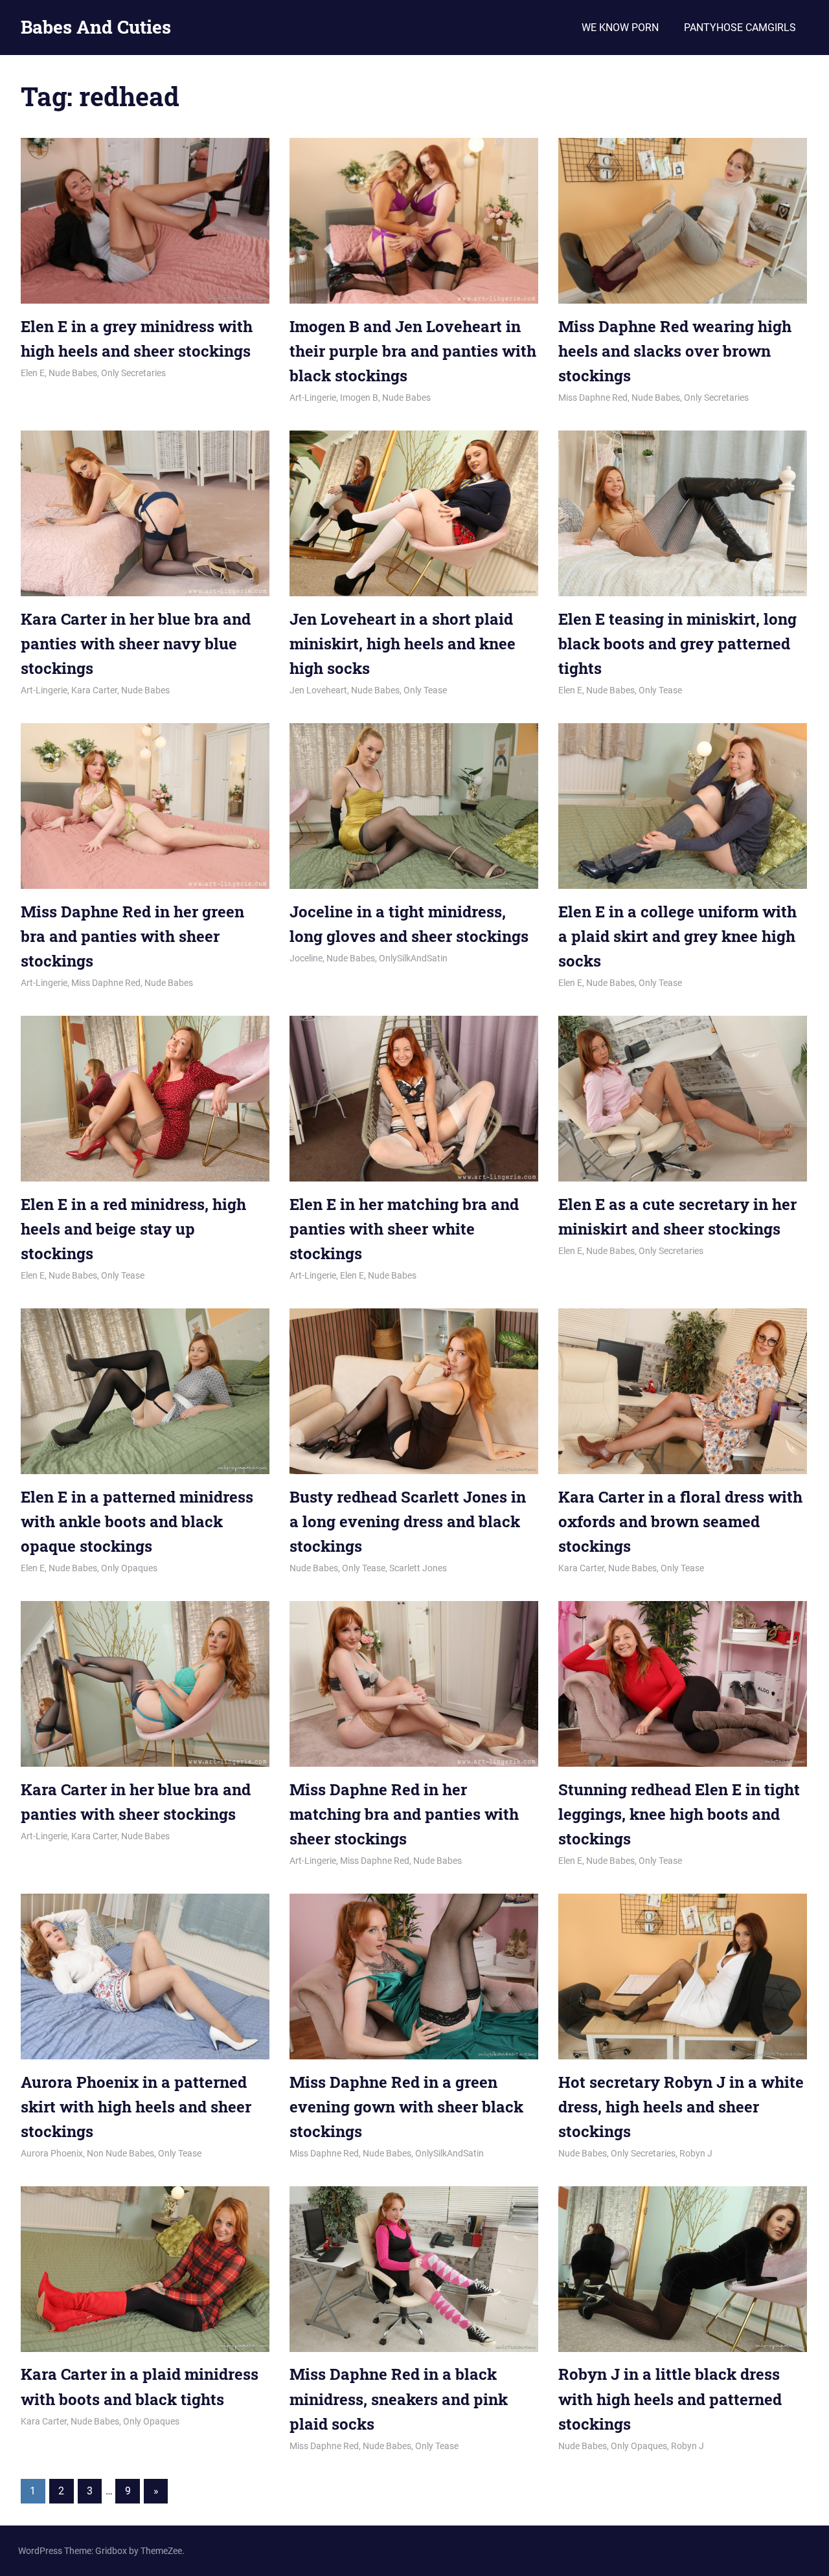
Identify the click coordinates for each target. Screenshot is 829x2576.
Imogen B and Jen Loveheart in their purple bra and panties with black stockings (413, 351)
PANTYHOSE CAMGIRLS (740, 28)
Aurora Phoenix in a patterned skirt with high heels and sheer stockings (136, 2107)
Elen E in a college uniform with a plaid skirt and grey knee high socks (677, 936)
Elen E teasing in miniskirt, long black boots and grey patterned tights (677, 644)
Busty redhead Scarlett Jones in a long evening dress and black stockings (408, 1522)
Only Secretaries (133, 373)
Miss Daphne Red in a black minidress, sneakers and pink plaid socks (399, 2399)
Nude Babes (73, 373)
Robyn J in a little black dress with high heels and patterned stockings (670, 2399)
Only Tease (425, 690)
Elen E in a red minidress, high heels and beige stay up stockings (133, 1229)
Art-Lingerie (313, 398)
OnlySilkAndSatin (413, 958)
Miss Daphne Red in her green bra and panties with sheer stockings (132, 936)
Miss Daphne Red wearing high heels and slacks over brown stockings (675, 351)
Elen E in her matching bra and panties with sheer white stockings (404, 1229)
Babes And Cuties (96, 27)
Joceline (306, 958)
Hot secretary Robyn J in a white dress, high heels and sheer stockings (681, 2107)
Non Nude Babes (120, 2153)
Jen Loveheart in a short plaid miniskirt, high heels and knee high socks (403, 644)
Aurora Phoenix (52, 2153)
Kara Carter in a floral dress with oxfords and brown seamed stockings (680, 1522)
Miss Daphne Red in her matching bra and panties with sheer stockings (404, 1814)
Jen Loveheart (318, 690)
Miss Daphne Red (593, 398)
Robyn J (696, 2153)
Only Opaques (129, 1568)
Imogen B (359, 398)
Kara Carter (94, 690)
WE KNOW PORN (620, 28)
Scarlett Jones (418, 1568)
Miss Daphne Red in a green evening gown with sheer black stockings (406, 2107)
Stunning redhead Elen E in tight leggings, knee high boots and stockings (679, 1814)
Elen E (33, 373)
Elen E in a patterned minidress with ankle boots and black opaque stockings (137, 1522)
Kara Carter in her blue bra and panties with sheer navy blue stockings (136, 644)
